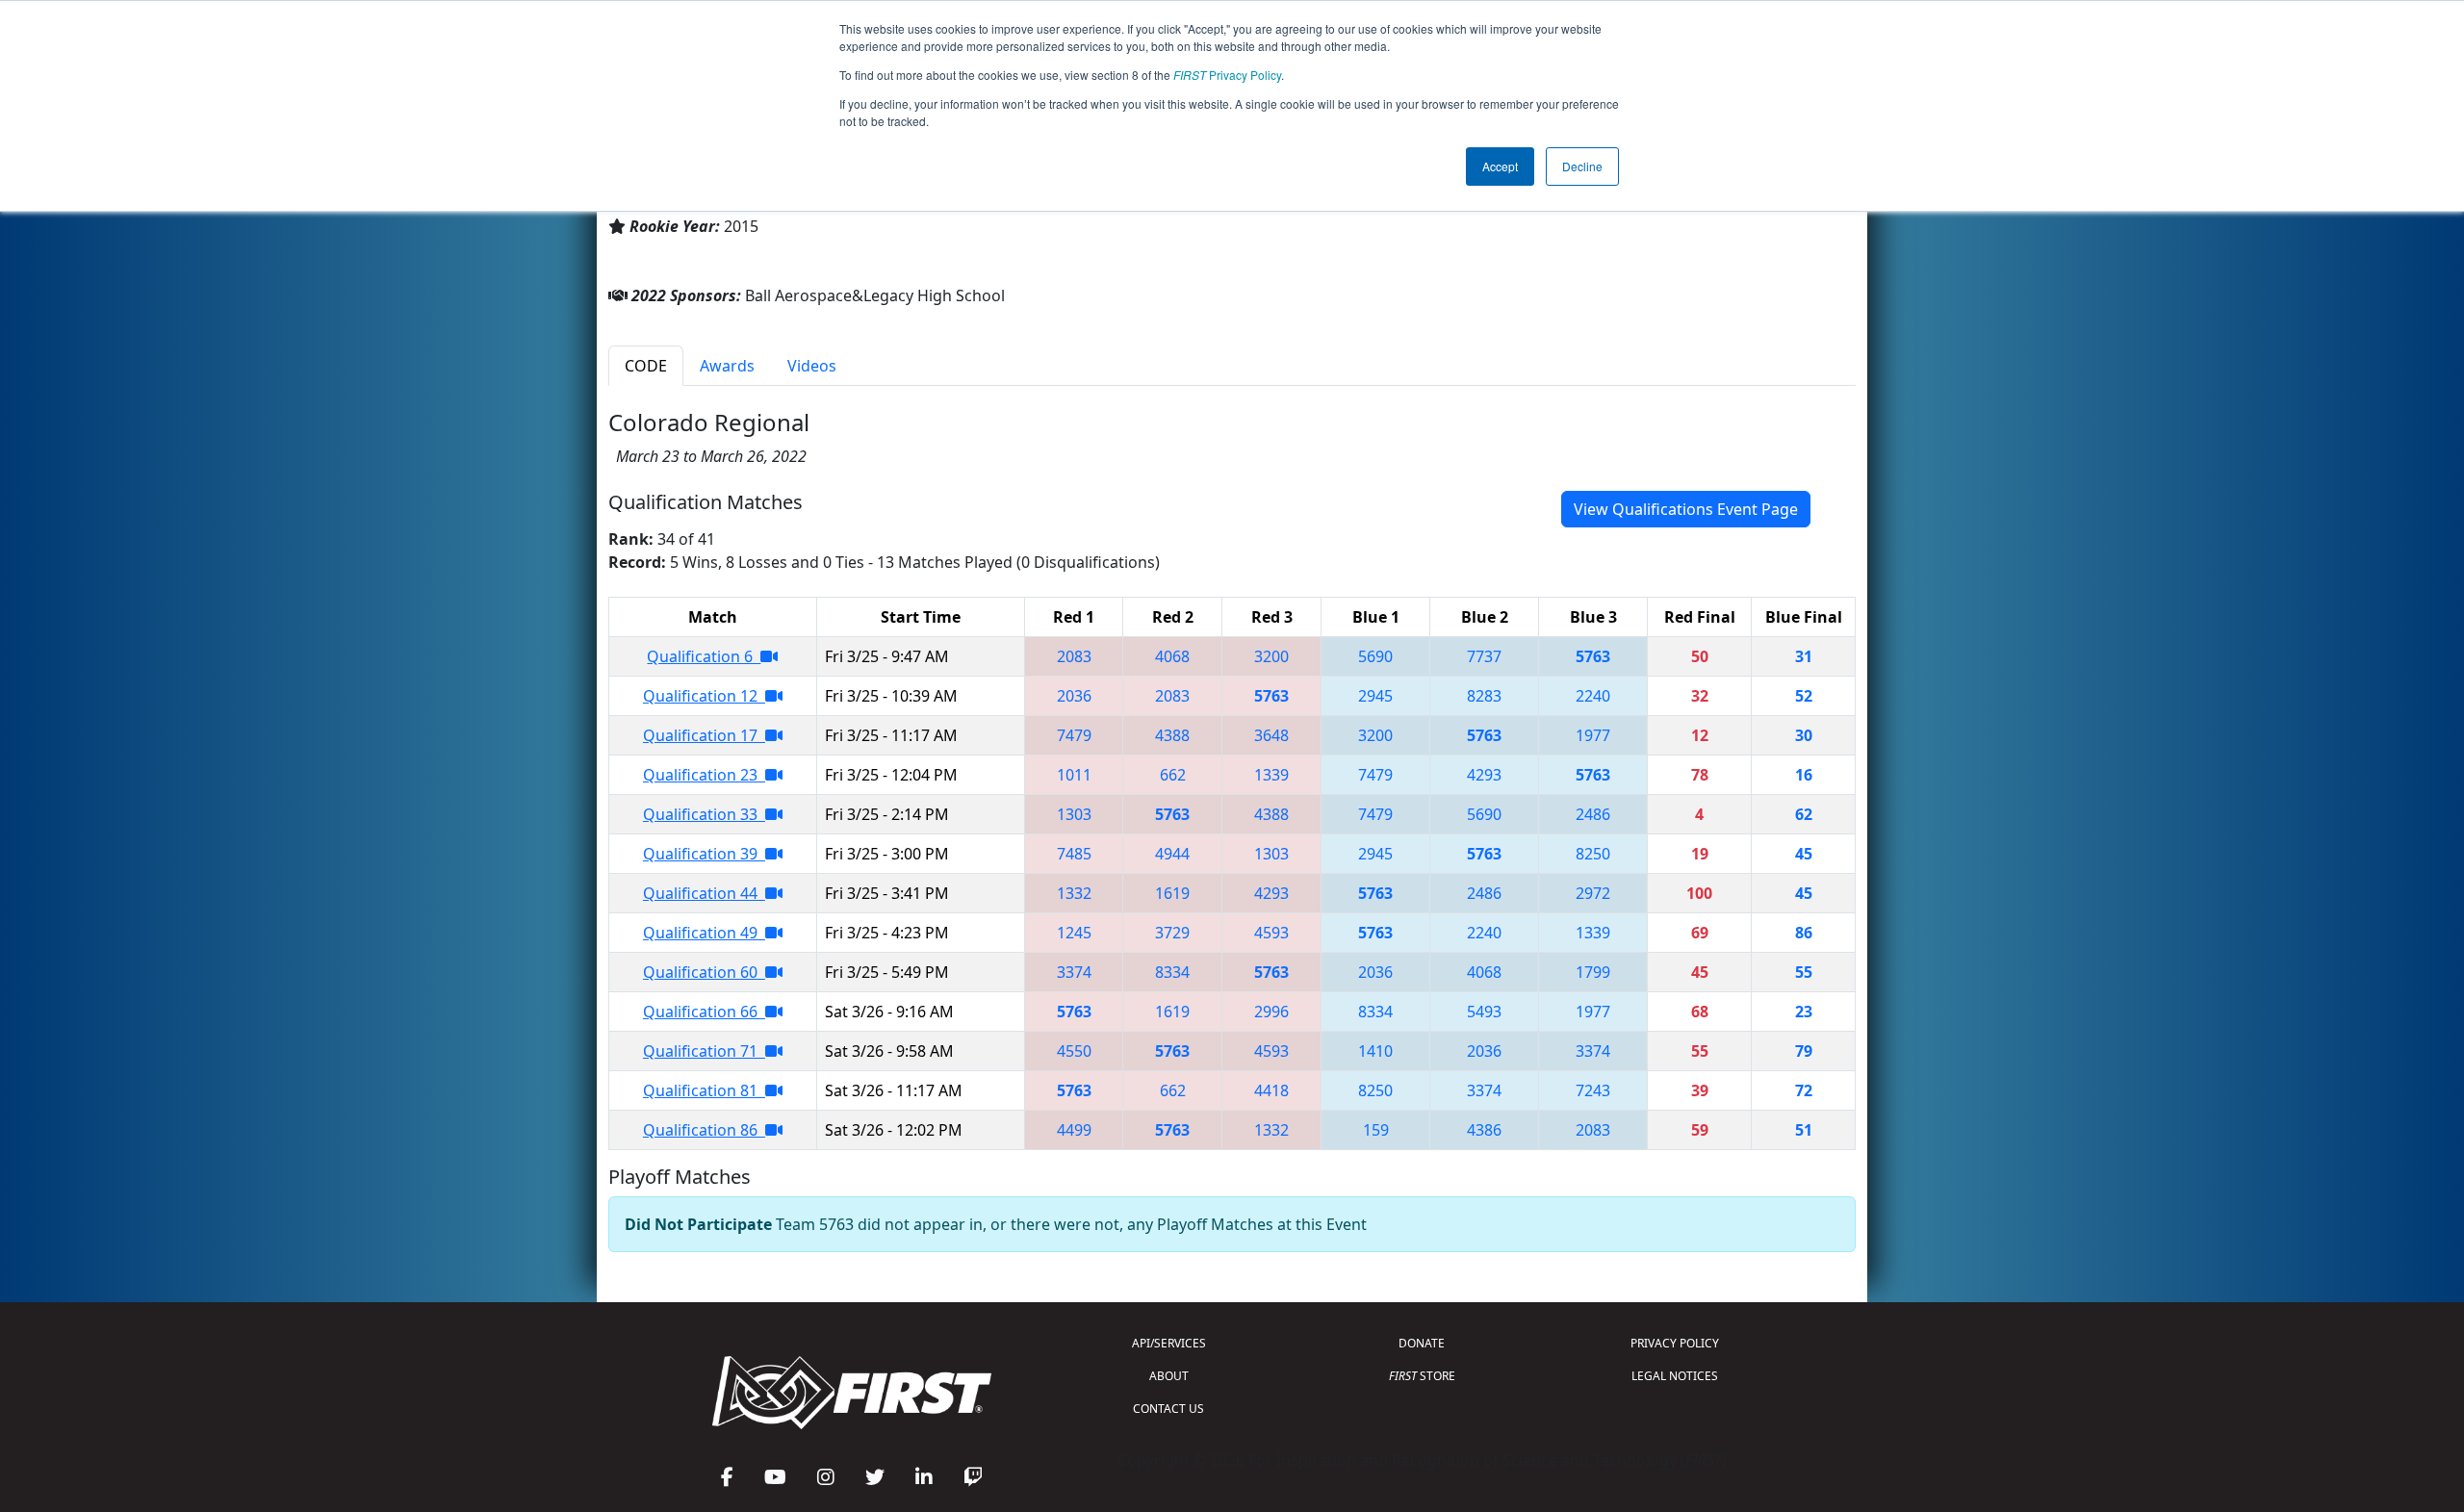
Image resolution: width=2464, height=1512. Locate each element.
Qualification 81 (704, 1090)
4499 (1074, 1130)
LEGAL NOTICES (1675, 1376)
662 (1173, 775)
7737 (1484, 656)
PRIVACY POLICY (1675, 1343)
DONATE (1422, 1343)
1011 (1074, 775)
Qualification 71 (704, 1051)
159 (1376, 1130)
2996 (1271, 1012)
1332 (1074, 893)
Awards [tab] (727, 366)
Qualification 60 (704, 972)
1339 (1271, 775)
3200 (1271, 656)
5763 (1593, 656)
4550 (1074, 1051)
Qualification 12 (704, 696)
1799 (1593, 972)
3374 (1074, 972)
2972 (1593, 893)
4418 (1271, 1090)
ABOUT (1169, 1376)
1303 (1074, 814)
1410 (1375, 1051)
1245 (1074, 933)
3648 (1271, 735)
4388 (1172, 735)
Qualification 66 (704, 1012)
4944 (1172, 854)
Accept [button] (1500, 166)
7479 (1074, 735)
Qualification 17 (704, 735)
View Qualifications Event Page (1686, 509)
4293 (1484, 775)
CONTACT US (1168, 1409)
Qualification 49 (704, 933)
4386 (1484, 1130)
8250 (1593, 854)
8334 (1172, 972)
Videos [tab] (812, 366)
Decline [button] (1582, 166)
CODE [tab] (646, 366)
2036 (1074, 696)
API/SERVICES (1169, 1343)
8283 (1484, 696)
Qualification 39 (704, 854)
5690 (1375, 656)
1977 (1593, 735)
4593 (1271, 933)
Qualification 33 (704, 814)
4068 (1172, 656)
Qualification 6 (704, 656)
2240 (1593, 696)
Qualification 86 (704, 1130)
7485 (1074, 854)
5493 (1484, 1012)
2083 (1074, 656)
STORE (1422, 1376)
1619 (1172, 893)
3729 (1172, 933)
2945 (1375, 696)
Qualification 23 (704, 775)
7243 (1593, 1090)
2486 (1593, 814)
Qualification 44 (704, 893)
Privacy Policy (1227, 75)
